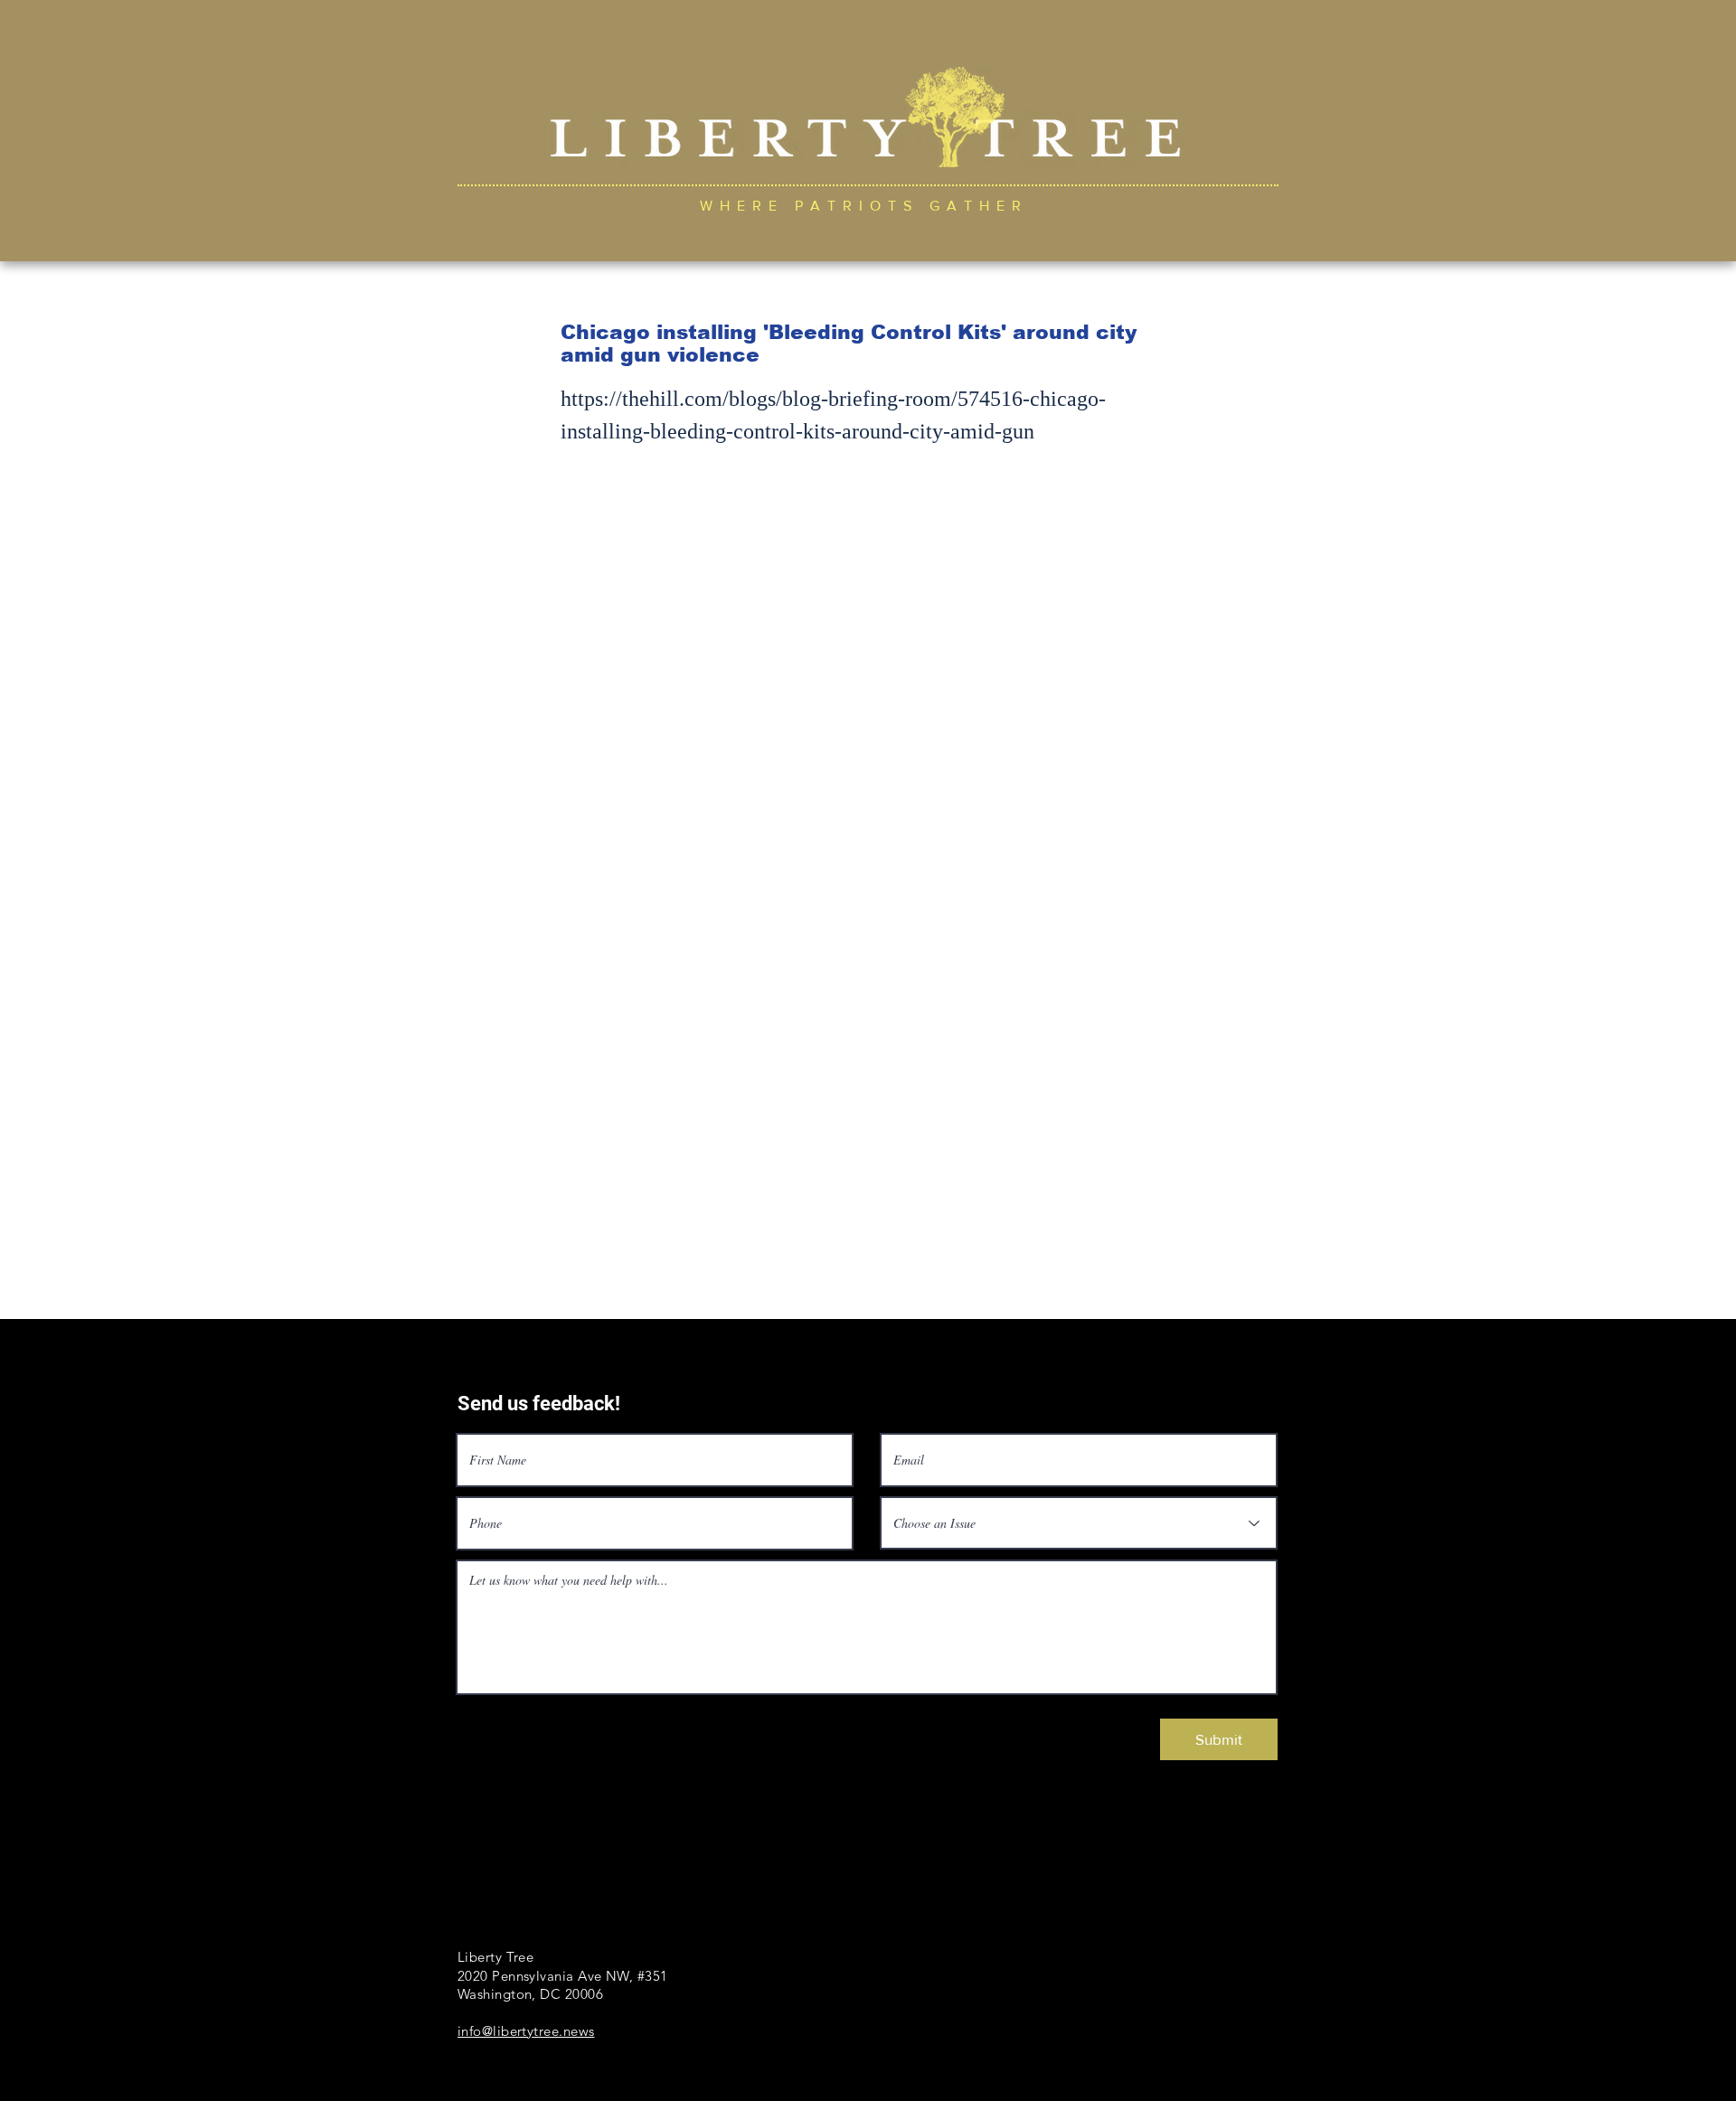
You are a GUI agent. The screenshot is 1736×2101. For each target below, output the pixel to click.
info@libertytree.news (526, 2031)
